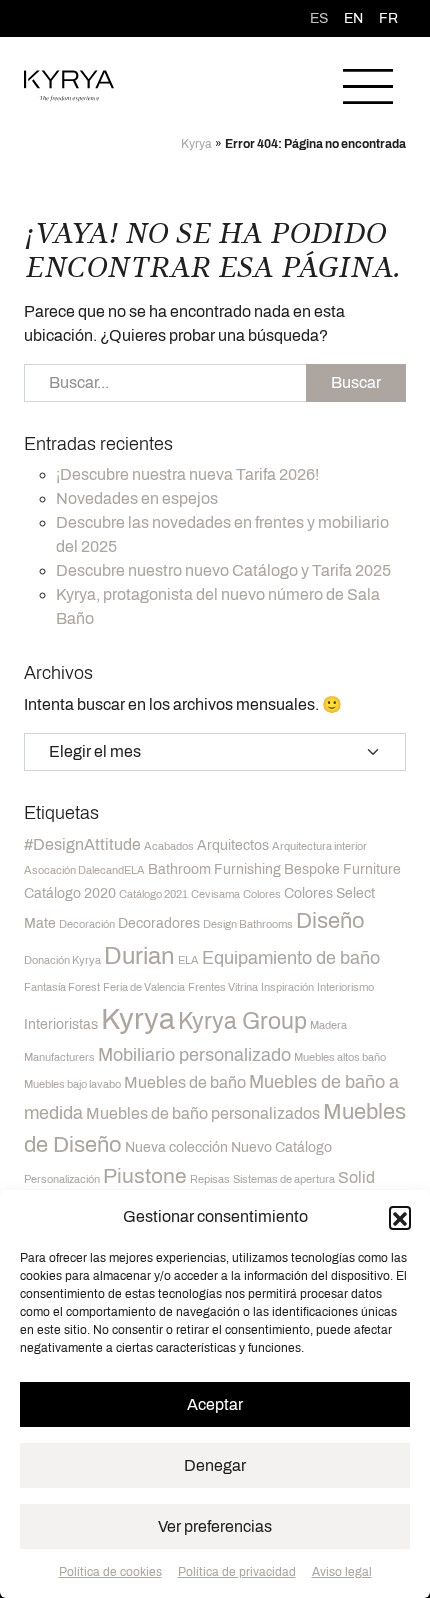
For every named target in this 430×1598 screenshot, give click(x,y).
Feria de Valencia (144, 987)
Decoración (87, 924)
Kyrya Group (242, 1021)
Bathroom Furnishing (214, 869)
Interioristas (61, 1024)
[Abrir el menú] (368, 86)
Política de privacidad (237, 1572)
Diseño (330, 921)
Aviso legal (342, 1572)
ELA (188, 960)
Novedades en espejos (137, 498)
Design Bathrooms (248, 924)
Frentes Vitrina (223, 987)
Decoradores (159, 923)
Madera (328, 1025)
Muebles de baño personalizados (203, 1113)
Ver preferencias (215, 1526)
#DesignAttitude (82, 844)
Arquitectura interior (319, 846)
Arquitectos (233, 845)
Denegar (215, 1465)
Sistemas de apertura (284, 1179)
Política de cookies (110, 1572)
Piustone (145, 1176)
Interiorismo (345, 987)
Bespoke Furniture (342, 869)
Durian (139, 956)
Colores (262, 894)
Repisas (210, 1179)
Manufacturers (59, 1057)
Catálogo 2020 (70, 893)
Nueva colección (176, 1147)
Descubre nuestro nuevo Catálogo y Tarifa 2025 (223, 570)
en (353, 18)
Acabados (169, 846)
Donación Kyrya (62, 960)
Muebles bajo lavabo (72, 1084)
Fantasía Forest (62, 987)
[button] (400, 1217)
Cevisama (215, 894)
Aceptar (215, 1404)
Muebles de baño (185, 1082)
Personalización (62, 1179)
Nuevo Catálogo (281, 1147)
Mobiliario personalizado (194, 1055)
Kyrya (196, 144)
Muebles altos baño (340, 1057)
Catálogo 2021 (153, 894)
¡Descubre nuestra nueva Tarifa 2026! (187, 474)
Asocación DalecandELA (84, 870)
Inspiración (287, 987)
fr (388, 18)
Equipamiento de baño (291, 958)
